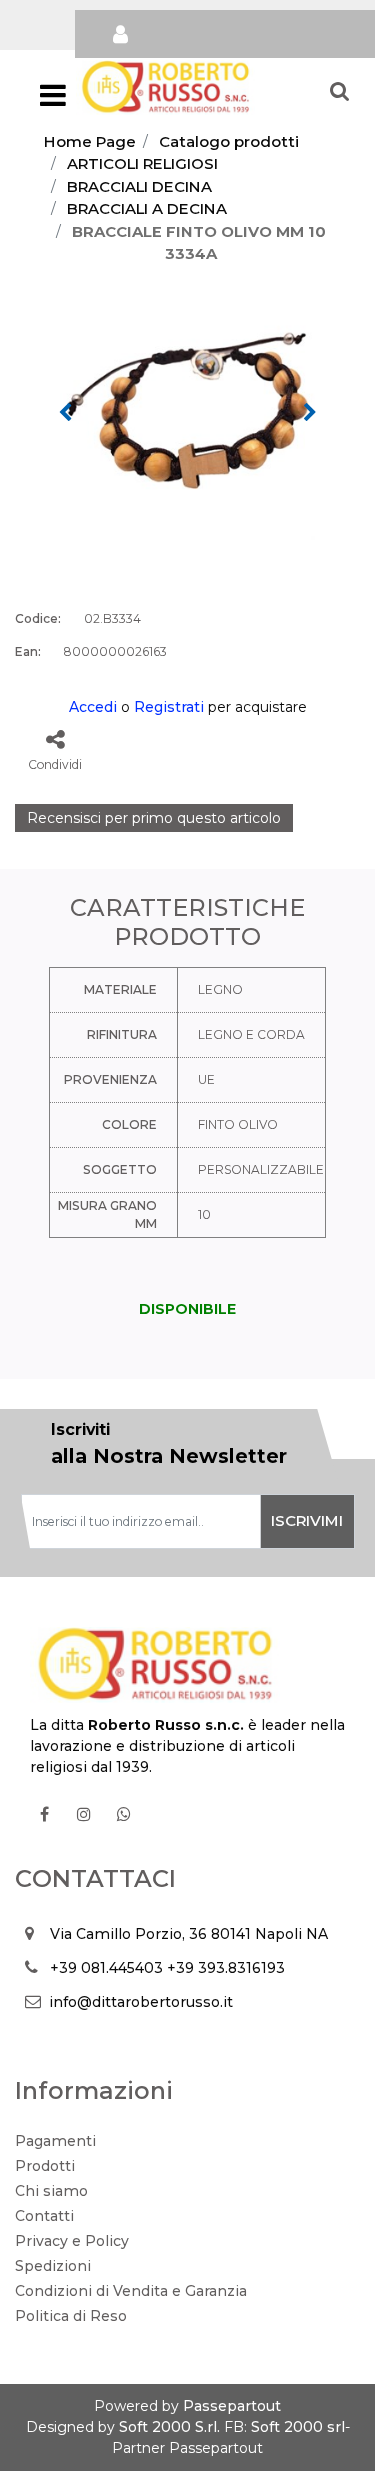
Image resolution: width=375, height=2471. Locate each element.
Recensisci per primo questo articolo (154, 818)
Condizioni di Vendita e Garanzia (131, 2291)
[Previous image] (65, 413)
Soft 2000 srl (298, 2427)
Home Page (90, 141)
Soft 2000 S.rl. (169, 2427)
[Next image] (310, 413)
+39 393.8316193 (226, 1968)
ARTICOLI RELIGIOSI (142, 163)
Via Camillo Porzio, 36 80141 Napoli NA (189, 1934)
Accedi (93, 707)
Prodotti (45, 2166)
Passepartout (232, 2406)
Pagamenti (55, 2141)
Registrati (169, 707)
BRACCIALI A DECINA (147, 208)
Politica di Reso (71, 2316)
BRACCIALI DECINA (139, 186)
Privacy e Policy (72, 2241)
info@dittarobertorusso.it (141, 2002)
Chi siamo (51, 2191)
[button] (187, 411)
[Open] (53, 101)
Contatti (44, 2216)
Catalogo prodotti (229, 141)
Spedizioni (53, 2266)
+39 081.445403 (106, 1968)
